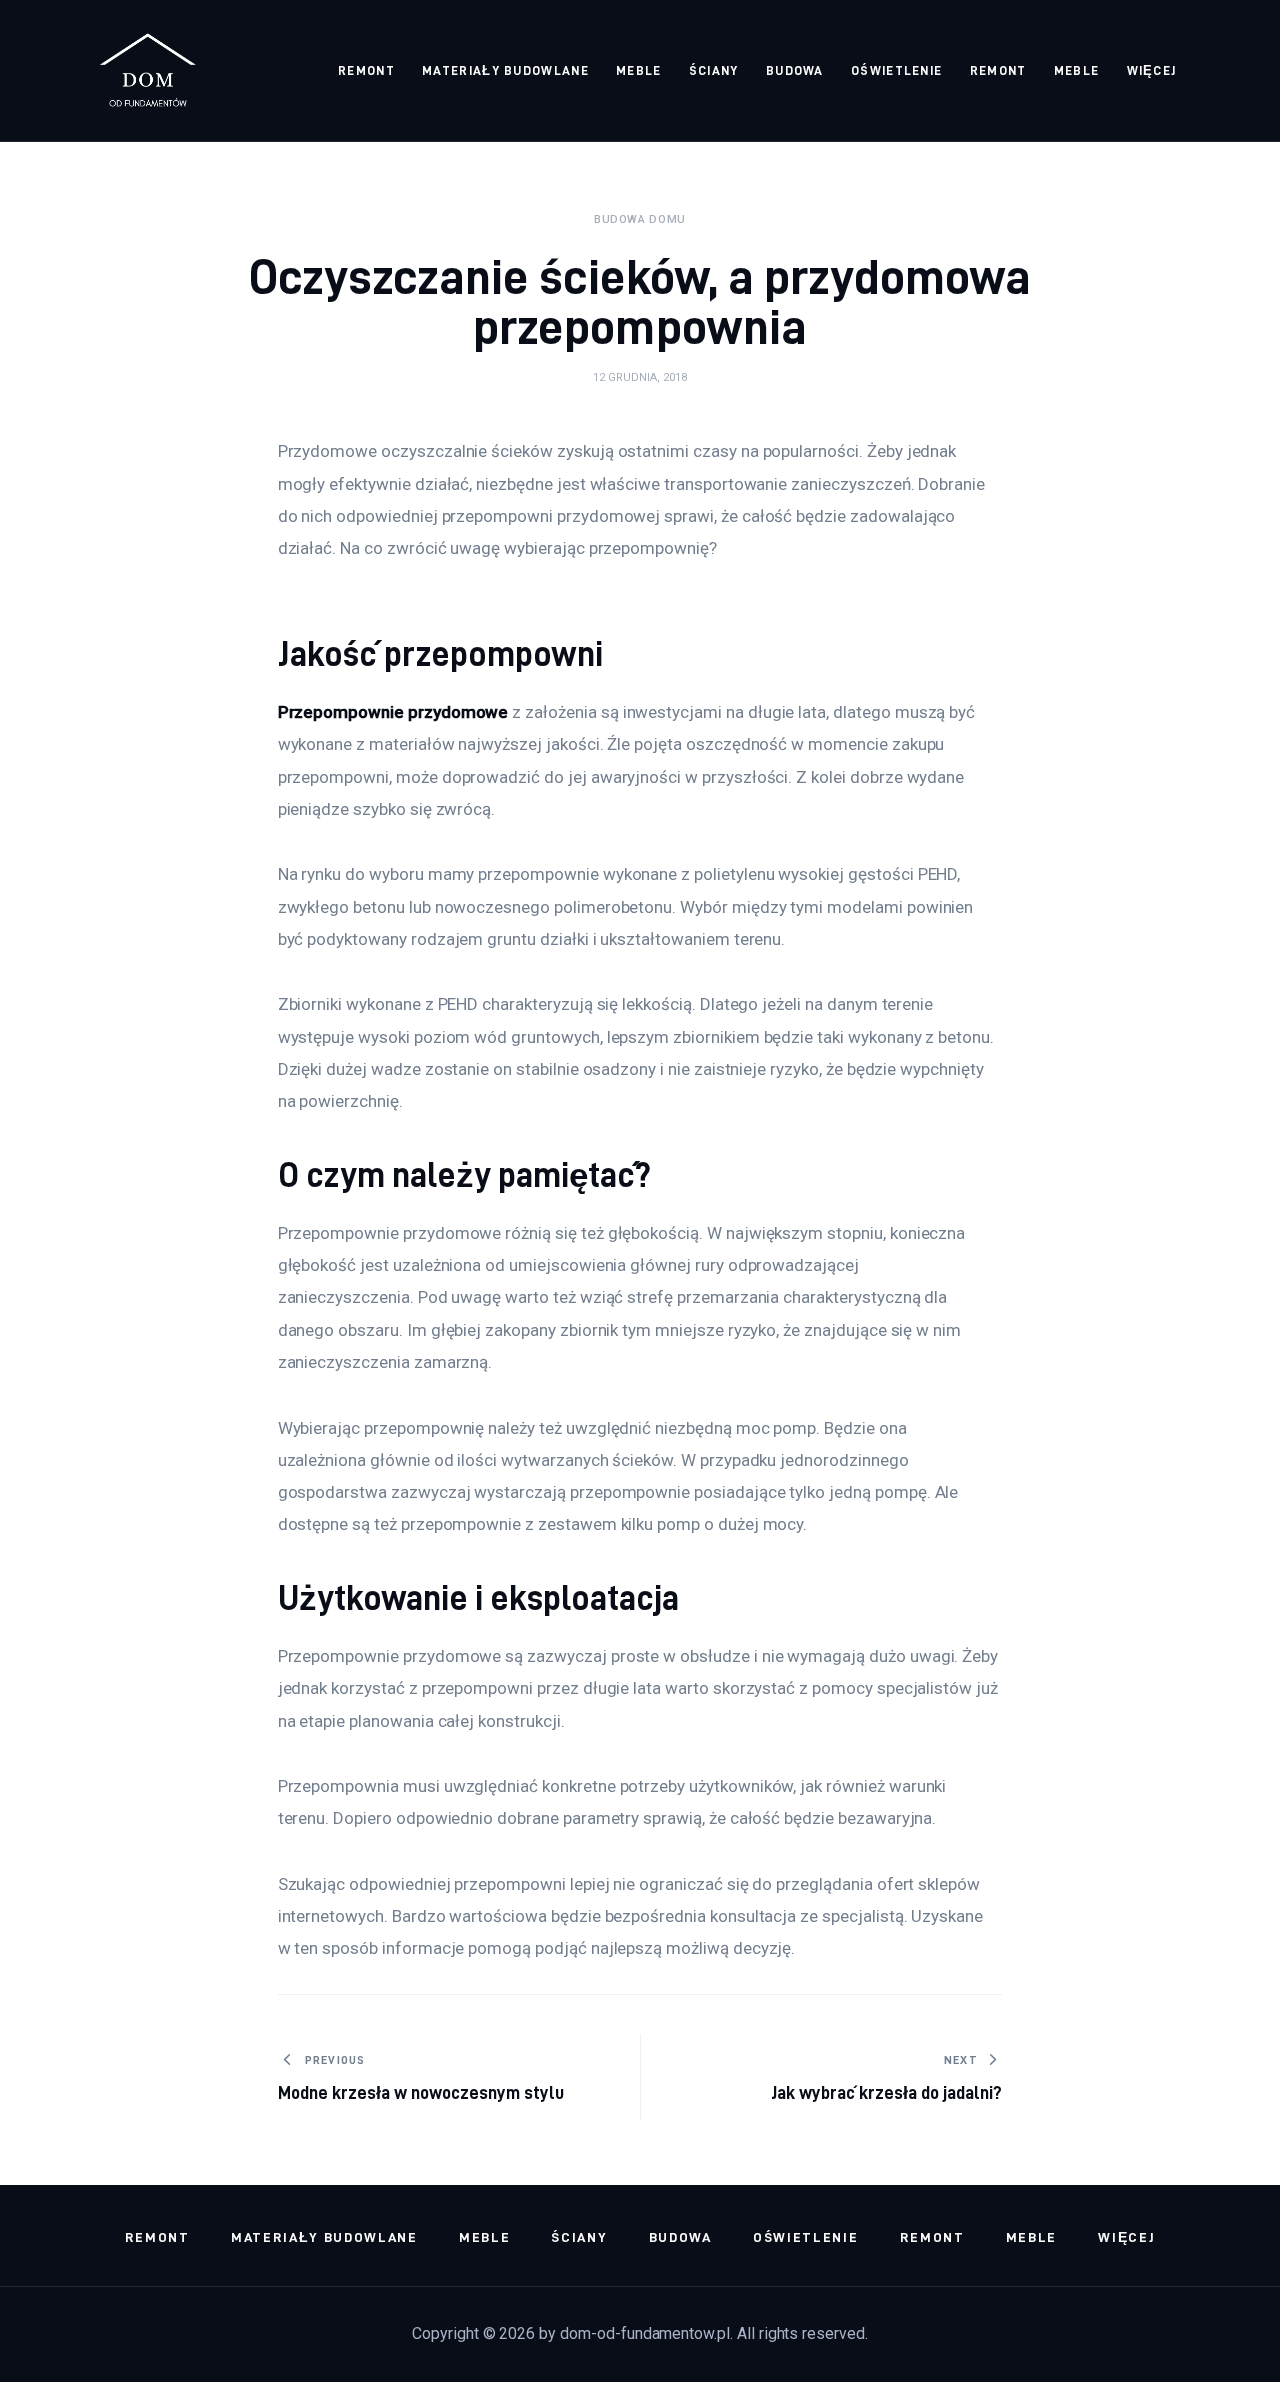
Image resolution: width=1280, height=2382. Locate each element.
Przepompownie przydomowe (393, 712)
